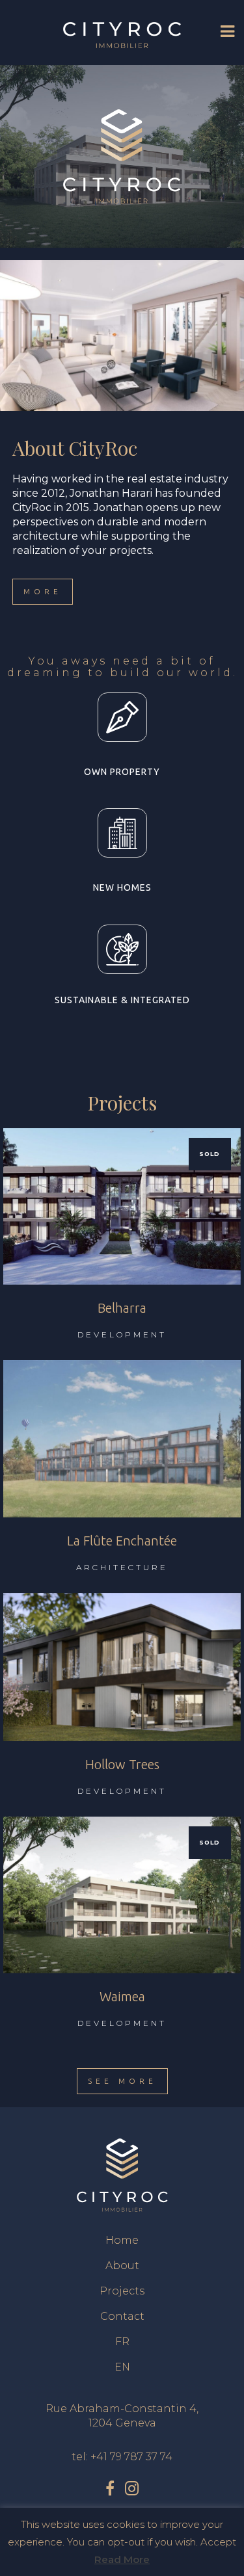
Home (122, 2240)
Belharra (122, 1308)
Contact (122, 2316)
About (122, 2266)
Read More (122, 2559)
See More (122, 2081)
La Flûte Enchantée (122, 1541)
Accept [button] (218, 2542)
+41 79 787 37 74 (131, 2457)
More (43, 591)
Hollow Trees (122, 1764)
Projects (122, 2291)
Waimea (122, 1996)
